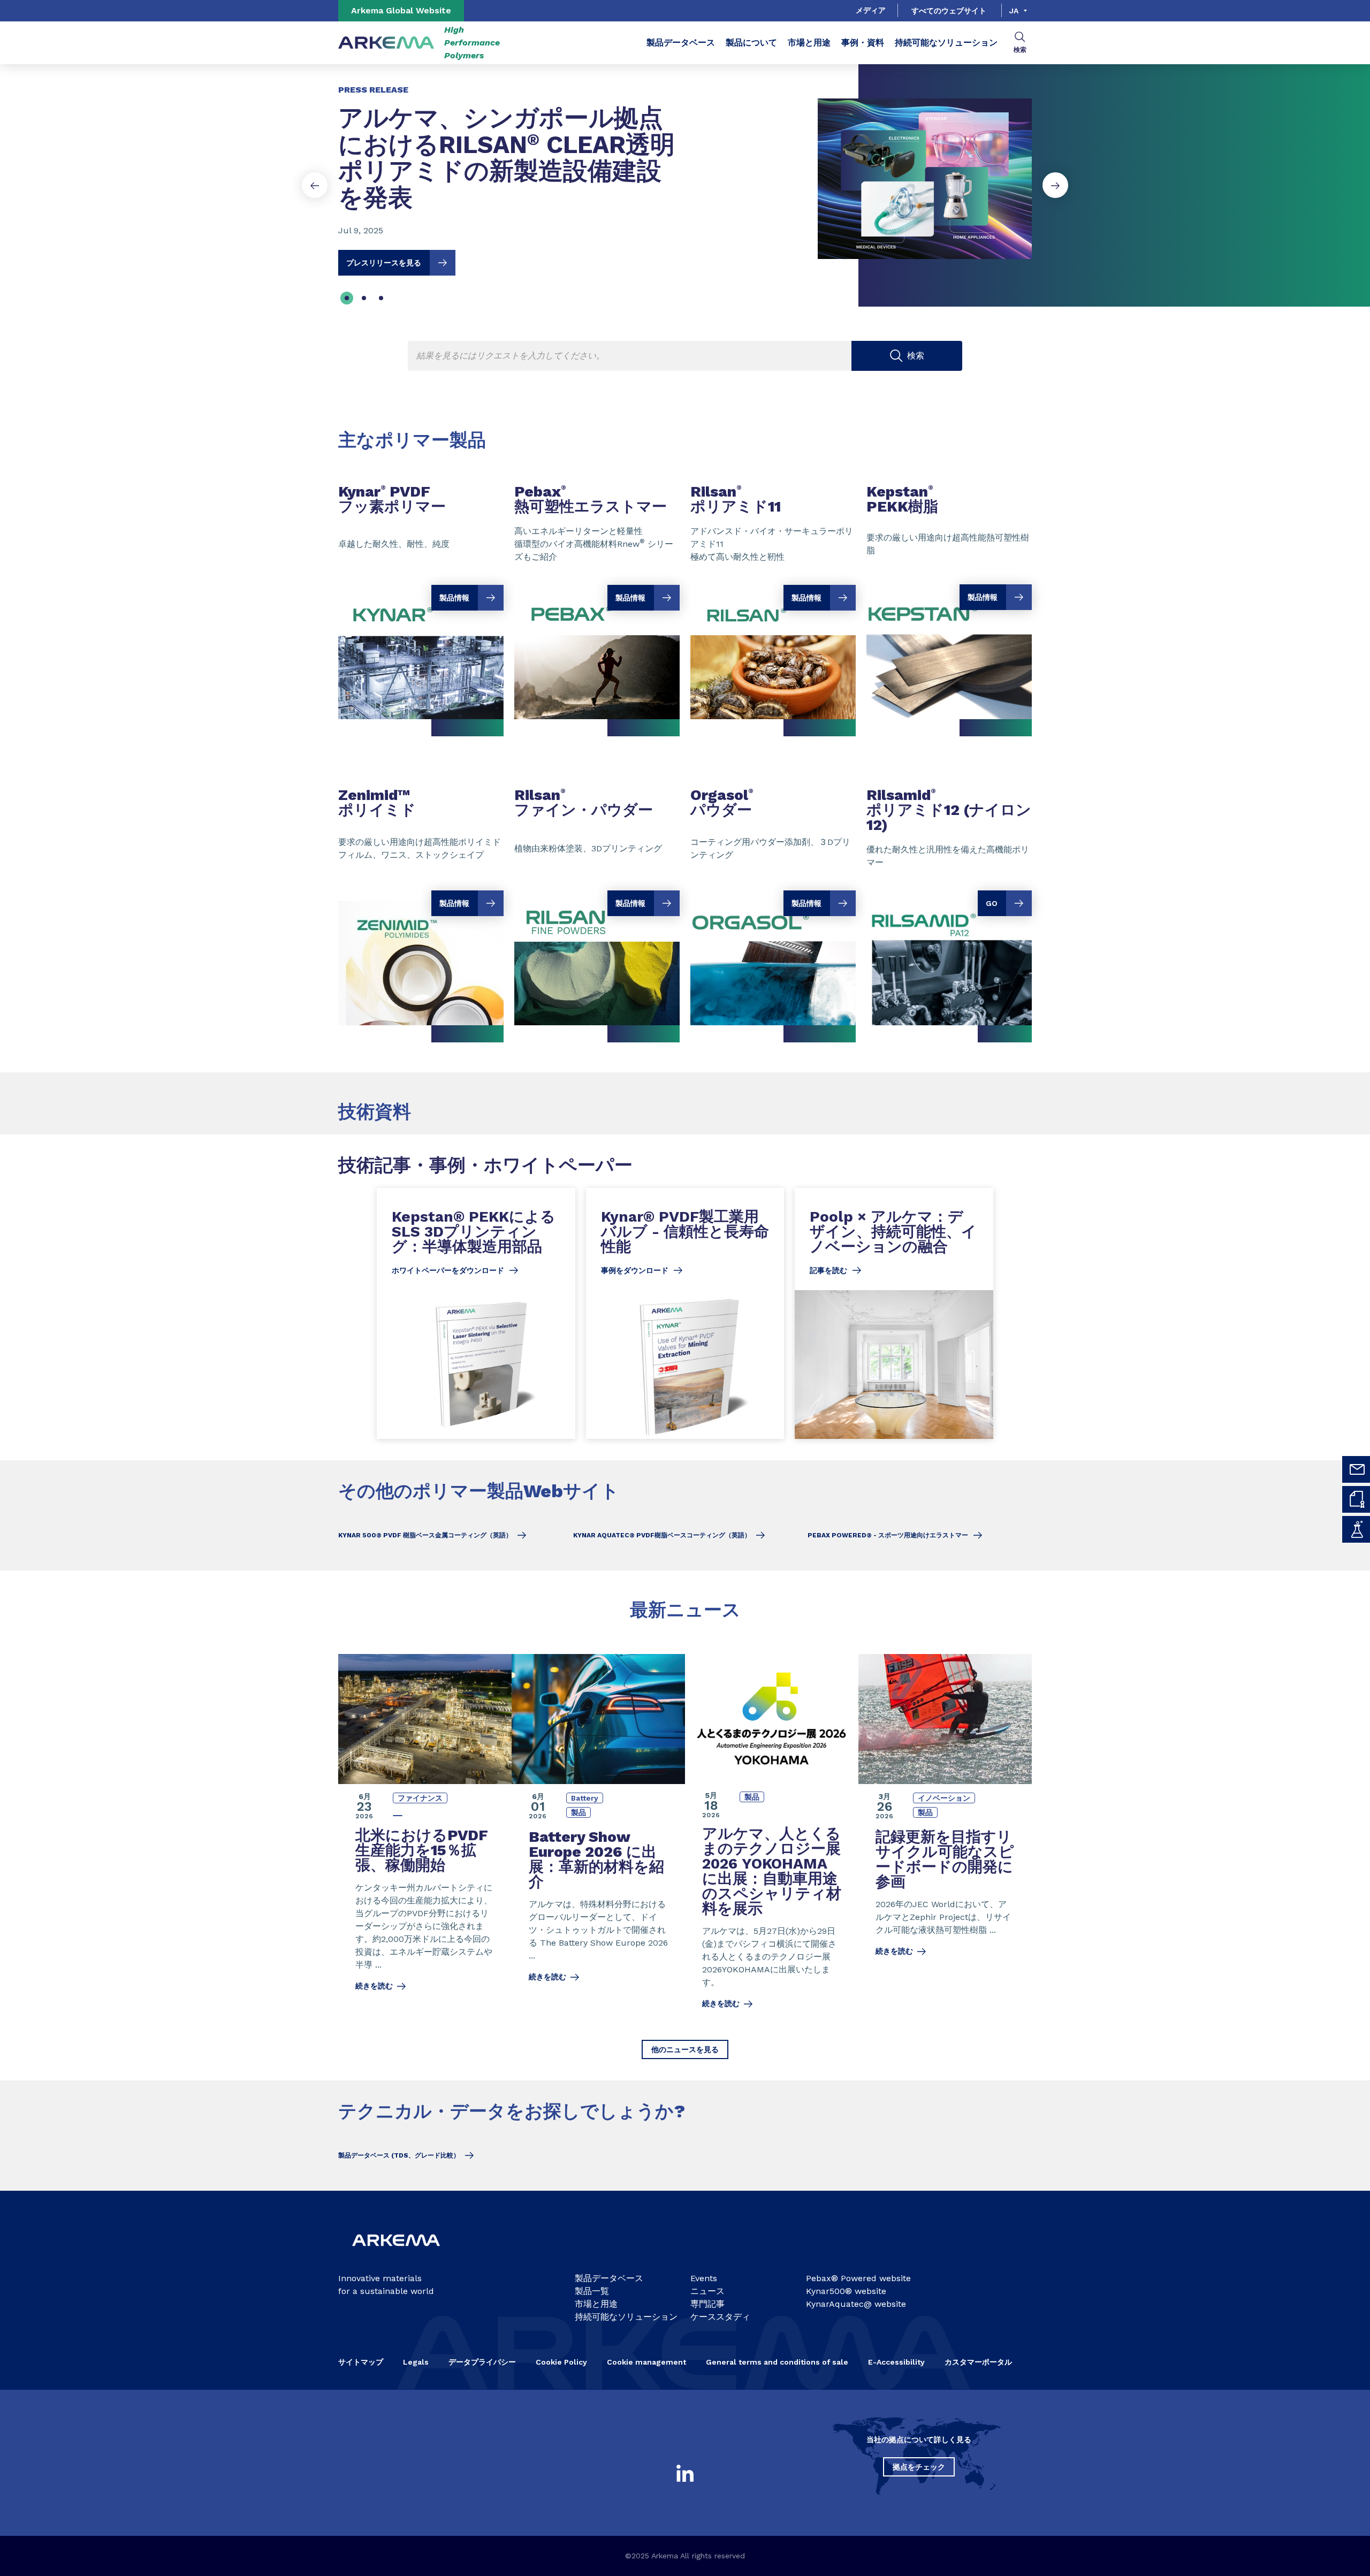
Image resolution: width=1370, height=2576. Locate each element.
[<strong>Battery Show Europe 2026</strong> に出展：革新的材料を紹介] (598, 1838)
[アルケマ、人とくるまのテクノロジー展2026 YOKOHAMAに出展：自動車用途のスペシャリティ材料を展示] (772, 1838)
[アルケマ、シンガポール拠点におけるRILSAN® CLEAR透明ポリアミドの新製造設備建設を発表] (685, 170)
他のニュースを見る (685, 2049)
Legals (416, 2362)
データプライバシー (482, 2362)
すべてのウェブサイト (949, 11)
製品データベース (681, 43)
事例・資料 (863, 43)
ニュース (707, 2291)
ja (1014, 11)
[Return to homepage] (386, 43)
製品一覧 (592, 2291)
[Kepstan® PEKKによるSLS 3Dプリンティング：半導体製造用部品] (476, 1313)
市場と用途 (809, 43)
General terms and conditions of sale (777, 2362)
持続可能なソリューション (946, 43)
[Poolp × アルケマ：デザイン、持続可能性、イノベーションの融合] (894, 1313)
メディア (871, 10)
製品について (751, 43)
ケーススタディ (720, 2317)
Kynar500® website (846, 2291)
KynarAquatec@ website (856, 2304)
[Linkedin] (685, 2473)
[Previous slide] (315, 185)
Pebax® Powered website (858, 2278)
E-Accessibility (896, 2362)
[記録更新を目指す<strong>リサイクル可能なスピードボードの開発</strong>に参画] (945, 1838)
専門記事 (707, 2304)
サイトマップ (361, 2362)
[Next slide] (1055, 185)
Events (704, 2278)
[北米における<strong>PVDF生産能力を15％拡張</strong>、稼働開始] (425, 1838)
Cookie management (646, 2362)
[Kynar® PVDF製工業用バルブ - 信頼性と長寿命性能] (685, 1313)
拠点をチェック (919, 2467)
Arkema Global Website (401, 10)
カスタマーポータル (978, 2362)
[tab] (347, 298)
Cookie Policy (561, 2362)
